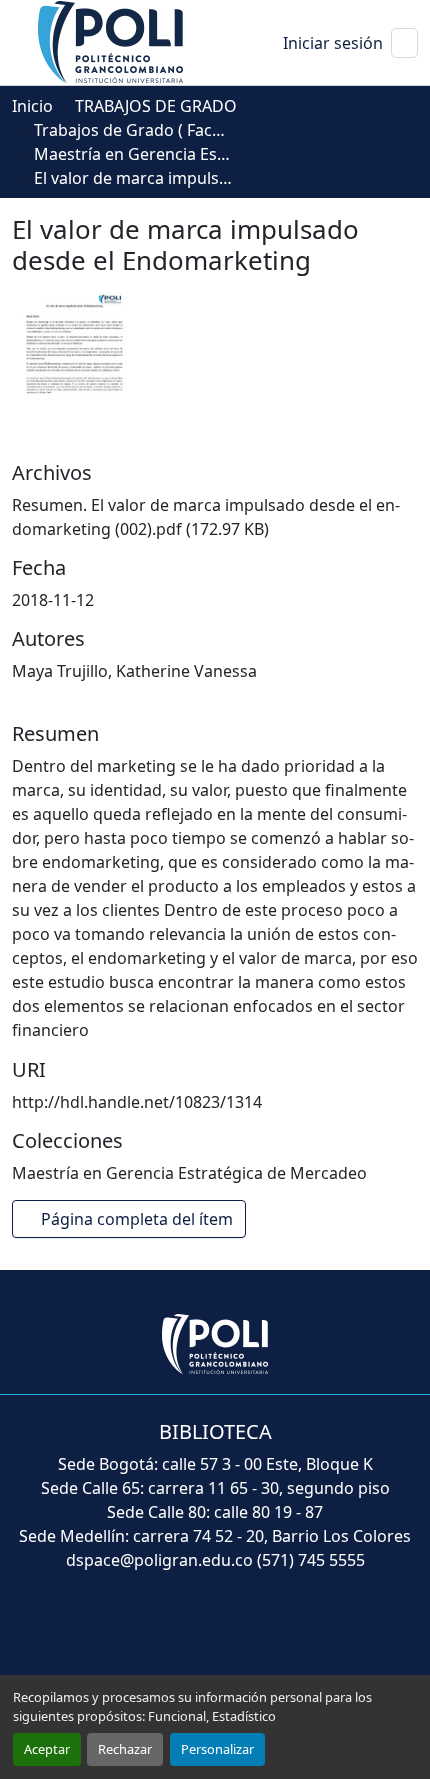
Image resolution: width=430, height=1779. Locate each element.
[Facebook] (127, 1633)
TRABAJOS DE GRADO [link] (156, 106)
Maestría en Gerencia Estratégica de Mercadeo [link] (134, 154)
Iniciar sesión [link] (333, 43)
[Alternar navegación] (404, 43)
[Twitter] (171, 1633)
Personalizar (217, 1749)
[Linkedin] (259, 1633)
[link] (215, 517)
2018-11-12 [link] (53, 600)
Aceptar (47, 1749)
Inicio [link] (32, 106)
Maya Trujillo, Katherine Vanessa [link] (134, 671)
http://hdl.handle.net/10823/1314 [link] (137, 1102)
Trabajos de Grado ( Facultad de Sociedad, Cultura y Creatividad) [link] (134, 130)
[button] (112, 41)
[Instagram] (303, 1633)
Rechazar (125, 1749)
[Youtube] (215, 1633)
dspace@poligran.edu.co (159, 1560)
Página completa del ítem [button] (135, 1219)
